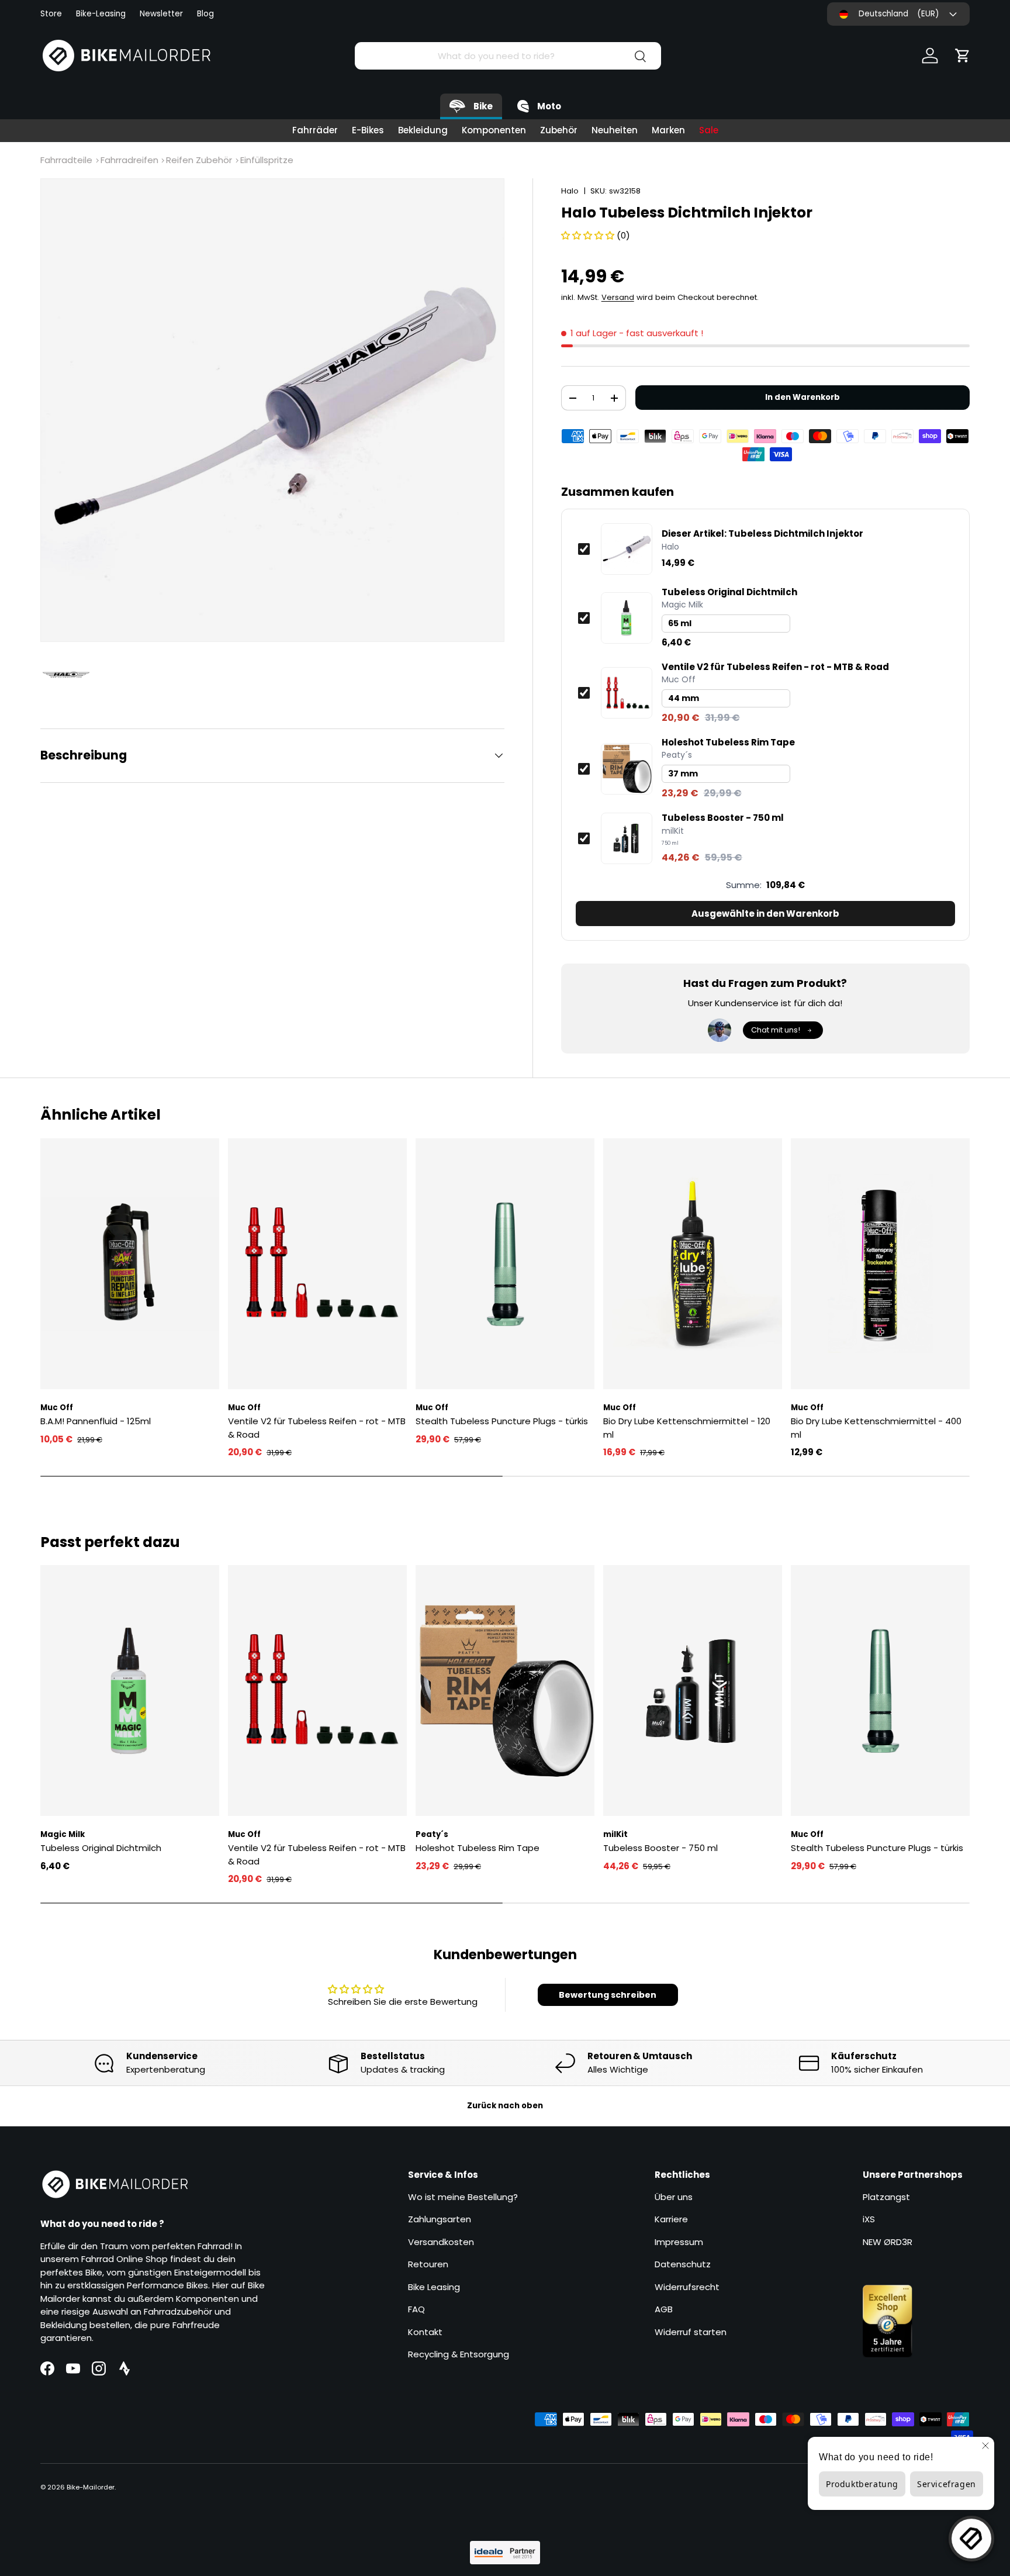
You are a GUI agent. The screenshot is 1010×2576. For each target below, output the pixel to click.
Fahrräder (315, 130)
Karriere (671, 2219)
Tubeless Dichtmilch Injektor (762, 534)
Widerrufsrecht (687, 2287)
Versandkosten (441, 2242)
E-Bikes (368, 130)
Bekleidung (423, 130)
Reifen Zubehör (199, 160)
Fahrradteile (66, 160)
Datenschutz (683, 2264)
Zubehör (559, 130)
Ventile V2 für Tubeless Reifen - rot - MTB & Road (775, 667)
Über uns (674, 2197)
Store (51, 14)
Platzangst (886, 2197)
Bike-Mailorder (91, 2487)
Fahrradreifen (129, 160)
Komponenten (494, 130)
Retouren (428, 2264)
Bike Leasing (434, 2287)
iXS (869, 2219)
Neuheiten (615, 130)
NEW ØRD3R (888, 2242)
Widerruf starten (691, 2332)
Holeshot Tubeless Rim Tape (728, 743)
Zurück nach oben (505, 2106)
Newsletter (161, 14)
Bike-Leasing (101, 14)
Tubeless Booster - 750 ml (723, 818)
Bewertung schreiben (608, 1995)
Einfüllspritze (267, 160)
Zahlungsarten (440, 2219)
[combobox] (508, 56)
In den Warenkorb (803, 397)
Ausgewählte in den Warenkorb (765, 914)
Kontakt (425, 2332)
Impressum (679, 2242)
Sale (709, 130)
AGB (664, 2309)
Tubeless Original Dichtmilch (729, 592)
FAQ (416, 2309)
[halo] (72, 675)
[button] (963, 56)
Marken (668, 130)
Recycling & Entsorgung (459, 2354)
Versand (618, 297)
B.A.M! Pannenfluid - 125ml (96, 1421)
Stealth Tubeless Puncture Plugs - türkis (502, 1421)
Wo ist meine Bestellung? (463, 2197)
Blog (205, 14)
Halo (570, 191)
